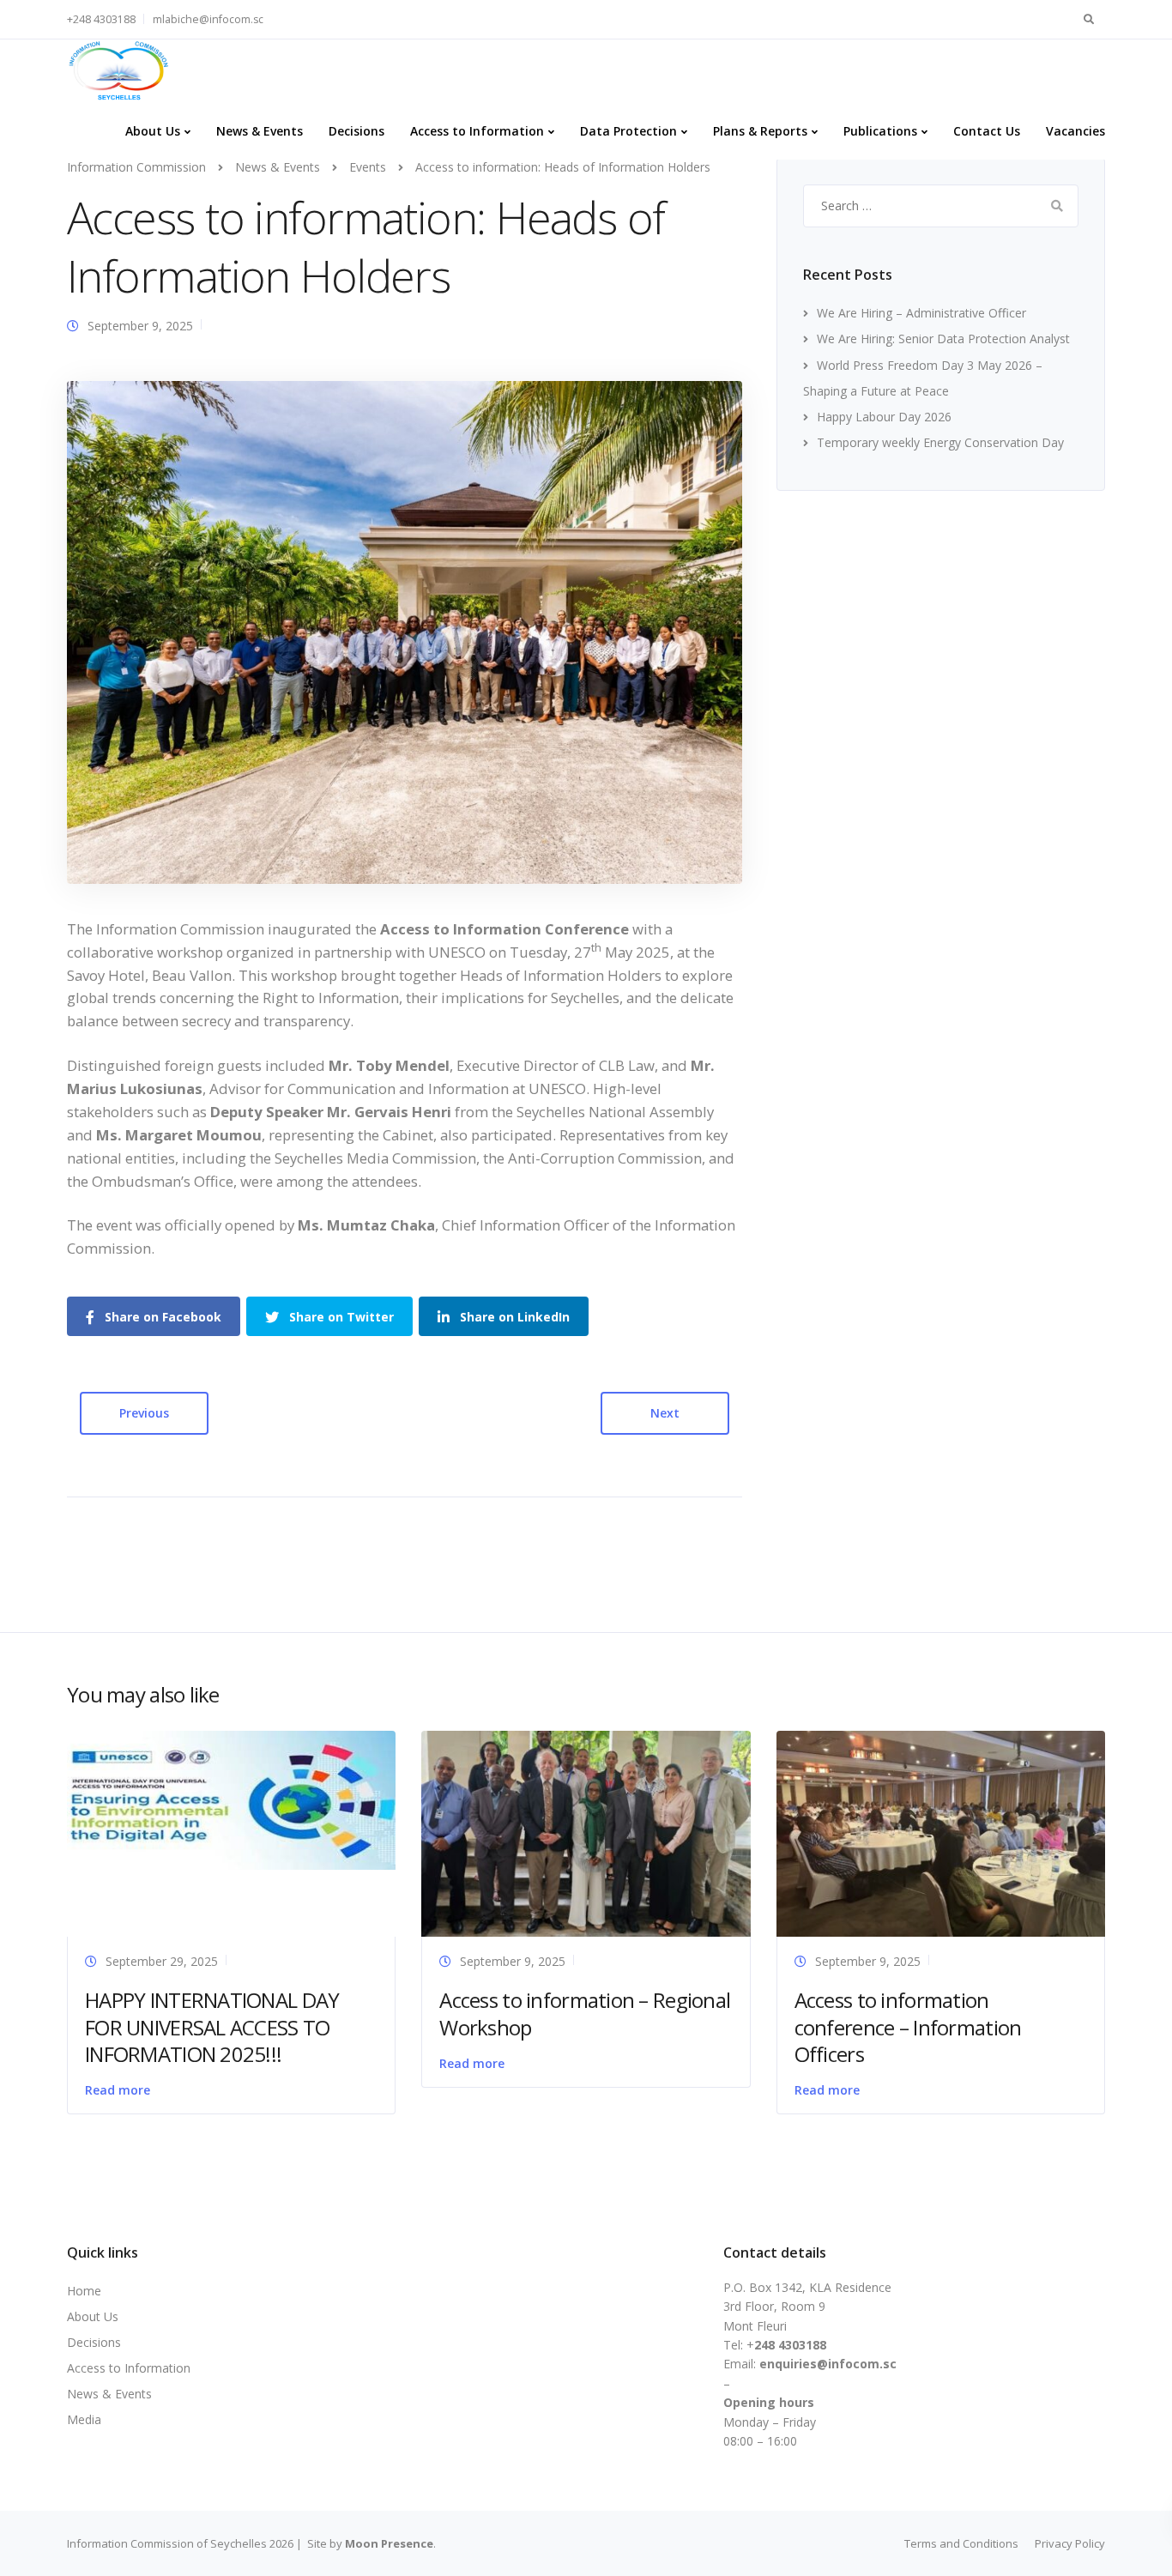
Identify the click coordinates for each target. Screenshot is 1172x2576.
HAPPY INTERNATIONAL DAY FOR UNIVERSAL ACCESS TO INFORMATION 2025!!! (212, 2026)
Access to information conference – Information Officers (908, 2026)
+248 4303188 (101, 19)
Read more (118, 2090)
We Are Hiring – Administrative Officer (921, 313)
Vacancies (1075, 131)
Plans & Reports (760, 131)
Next (665, 1413)
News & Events (260, 131)
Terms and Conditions (961, 2543)
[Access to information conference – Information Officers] (941, 1832)
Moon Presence (389, 2543)
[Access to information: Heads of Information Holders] (405, 631)
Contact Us (987, 131)
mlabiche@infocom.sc (208, 19)
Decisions (356, 131)
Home (84, 2291)
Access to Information (477, 131)
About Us (153, 131)
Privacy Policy (1070, 2543)
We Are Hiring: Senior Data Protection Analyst (943, 339)
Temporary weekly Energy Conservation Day (940, 442)
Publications (880, 131)
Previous (144, 1413)
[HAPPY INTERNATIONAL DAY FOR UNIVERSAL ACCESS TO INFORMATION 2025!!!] (231, 1799)
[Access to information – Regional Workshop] (586, 1832)
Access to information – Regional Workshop (585, 2013)
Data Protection (628, 131)
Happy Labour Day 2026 (884, 417)
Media (84, 2419)
